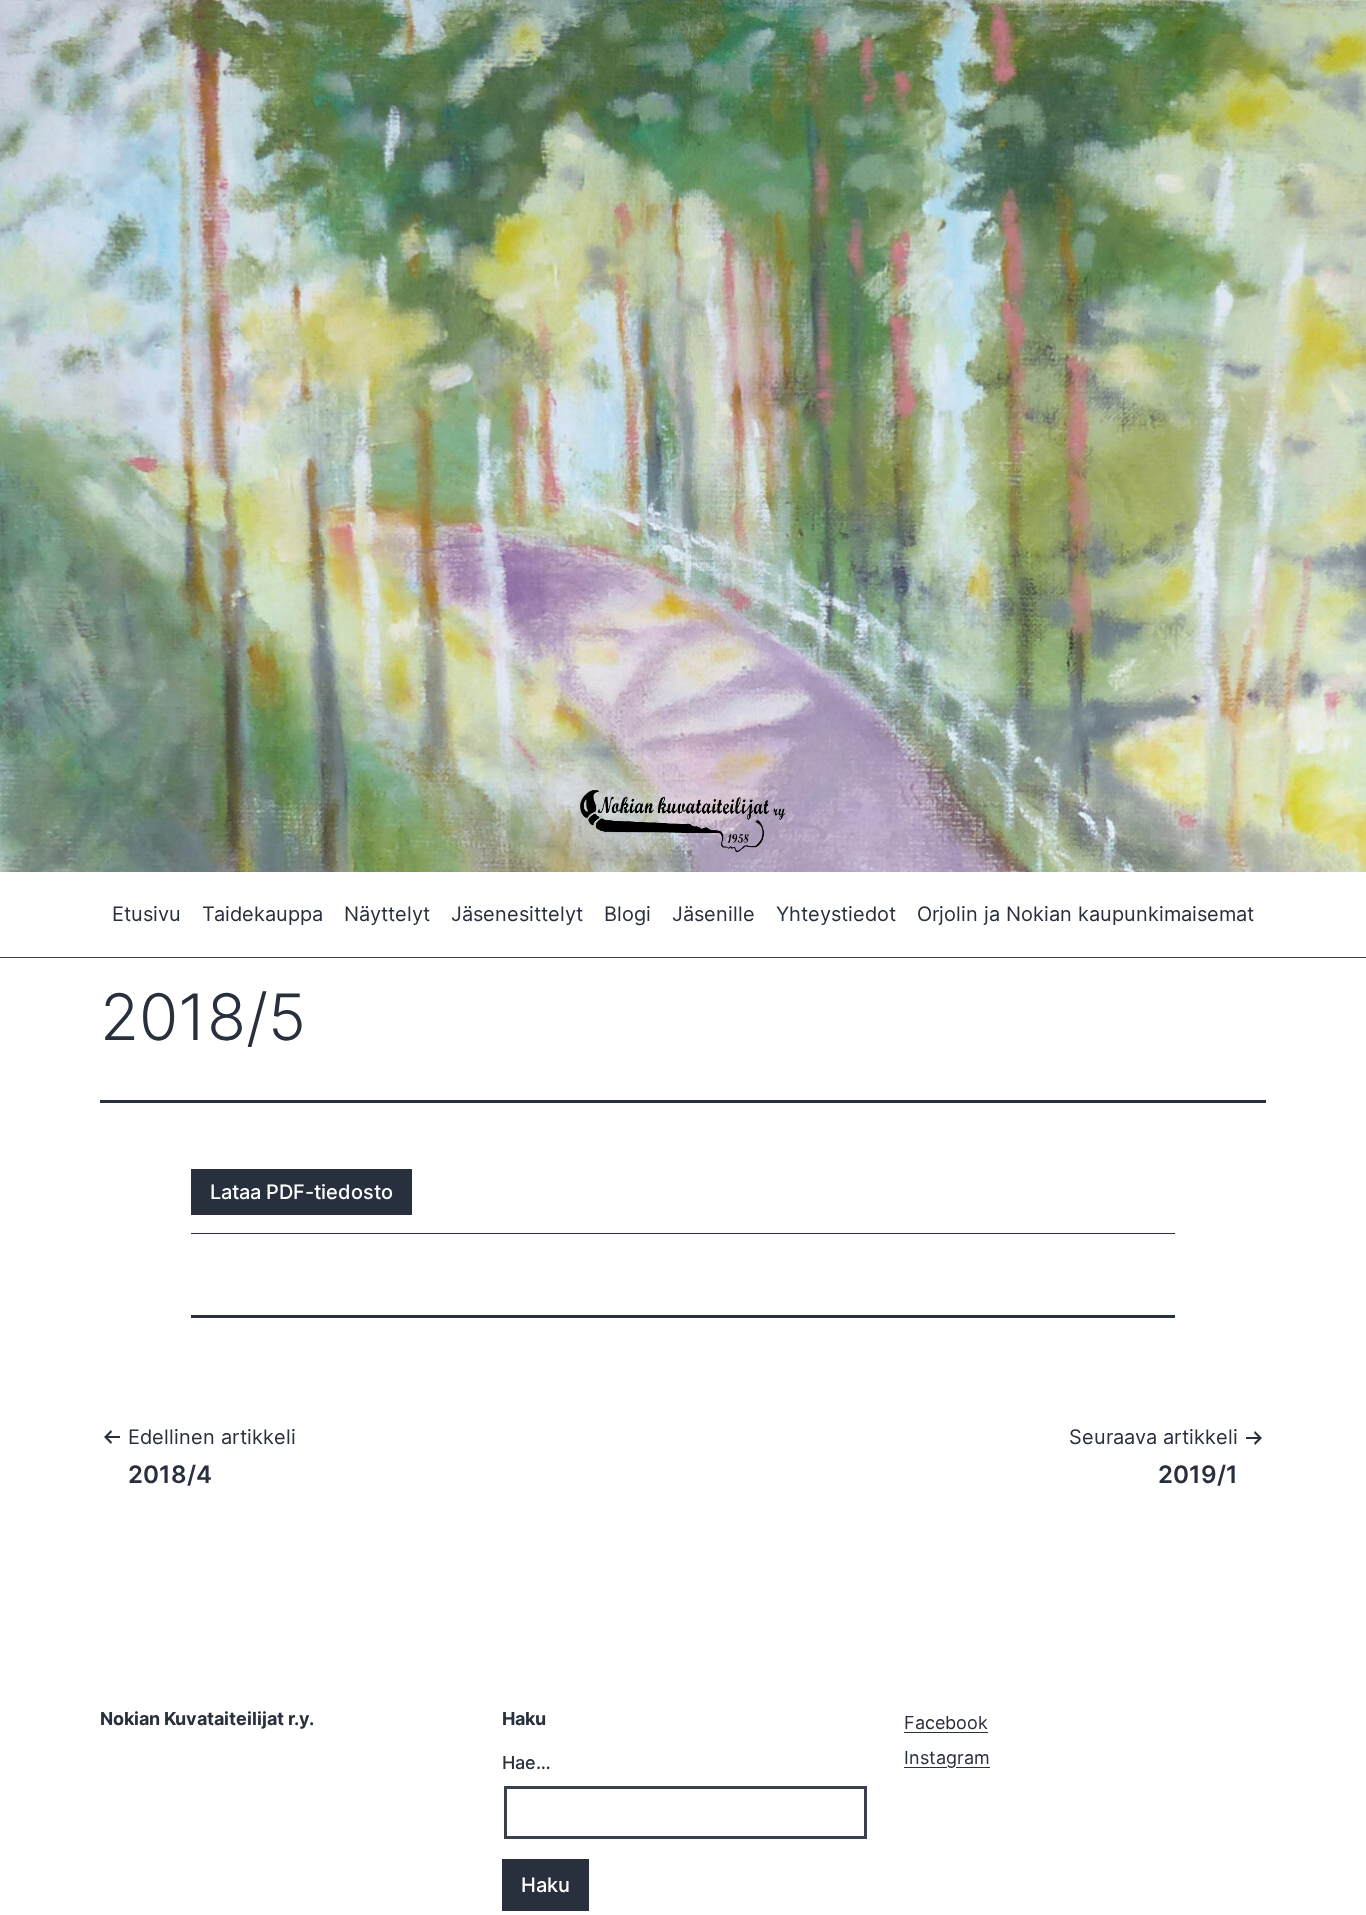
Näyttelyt (387, 914)
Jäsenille (713, 914)
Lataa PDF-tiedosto (301, 1192)
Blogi (627, 914)
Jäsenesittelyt (517, 914)
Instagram (947, 1757)
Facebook (946, 1722)
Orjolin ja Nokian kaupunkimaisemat (1085, 914)
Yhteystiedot (836, 914)
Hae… (526, 1762)
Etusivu (146, 914)
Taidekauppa (262, 914)
